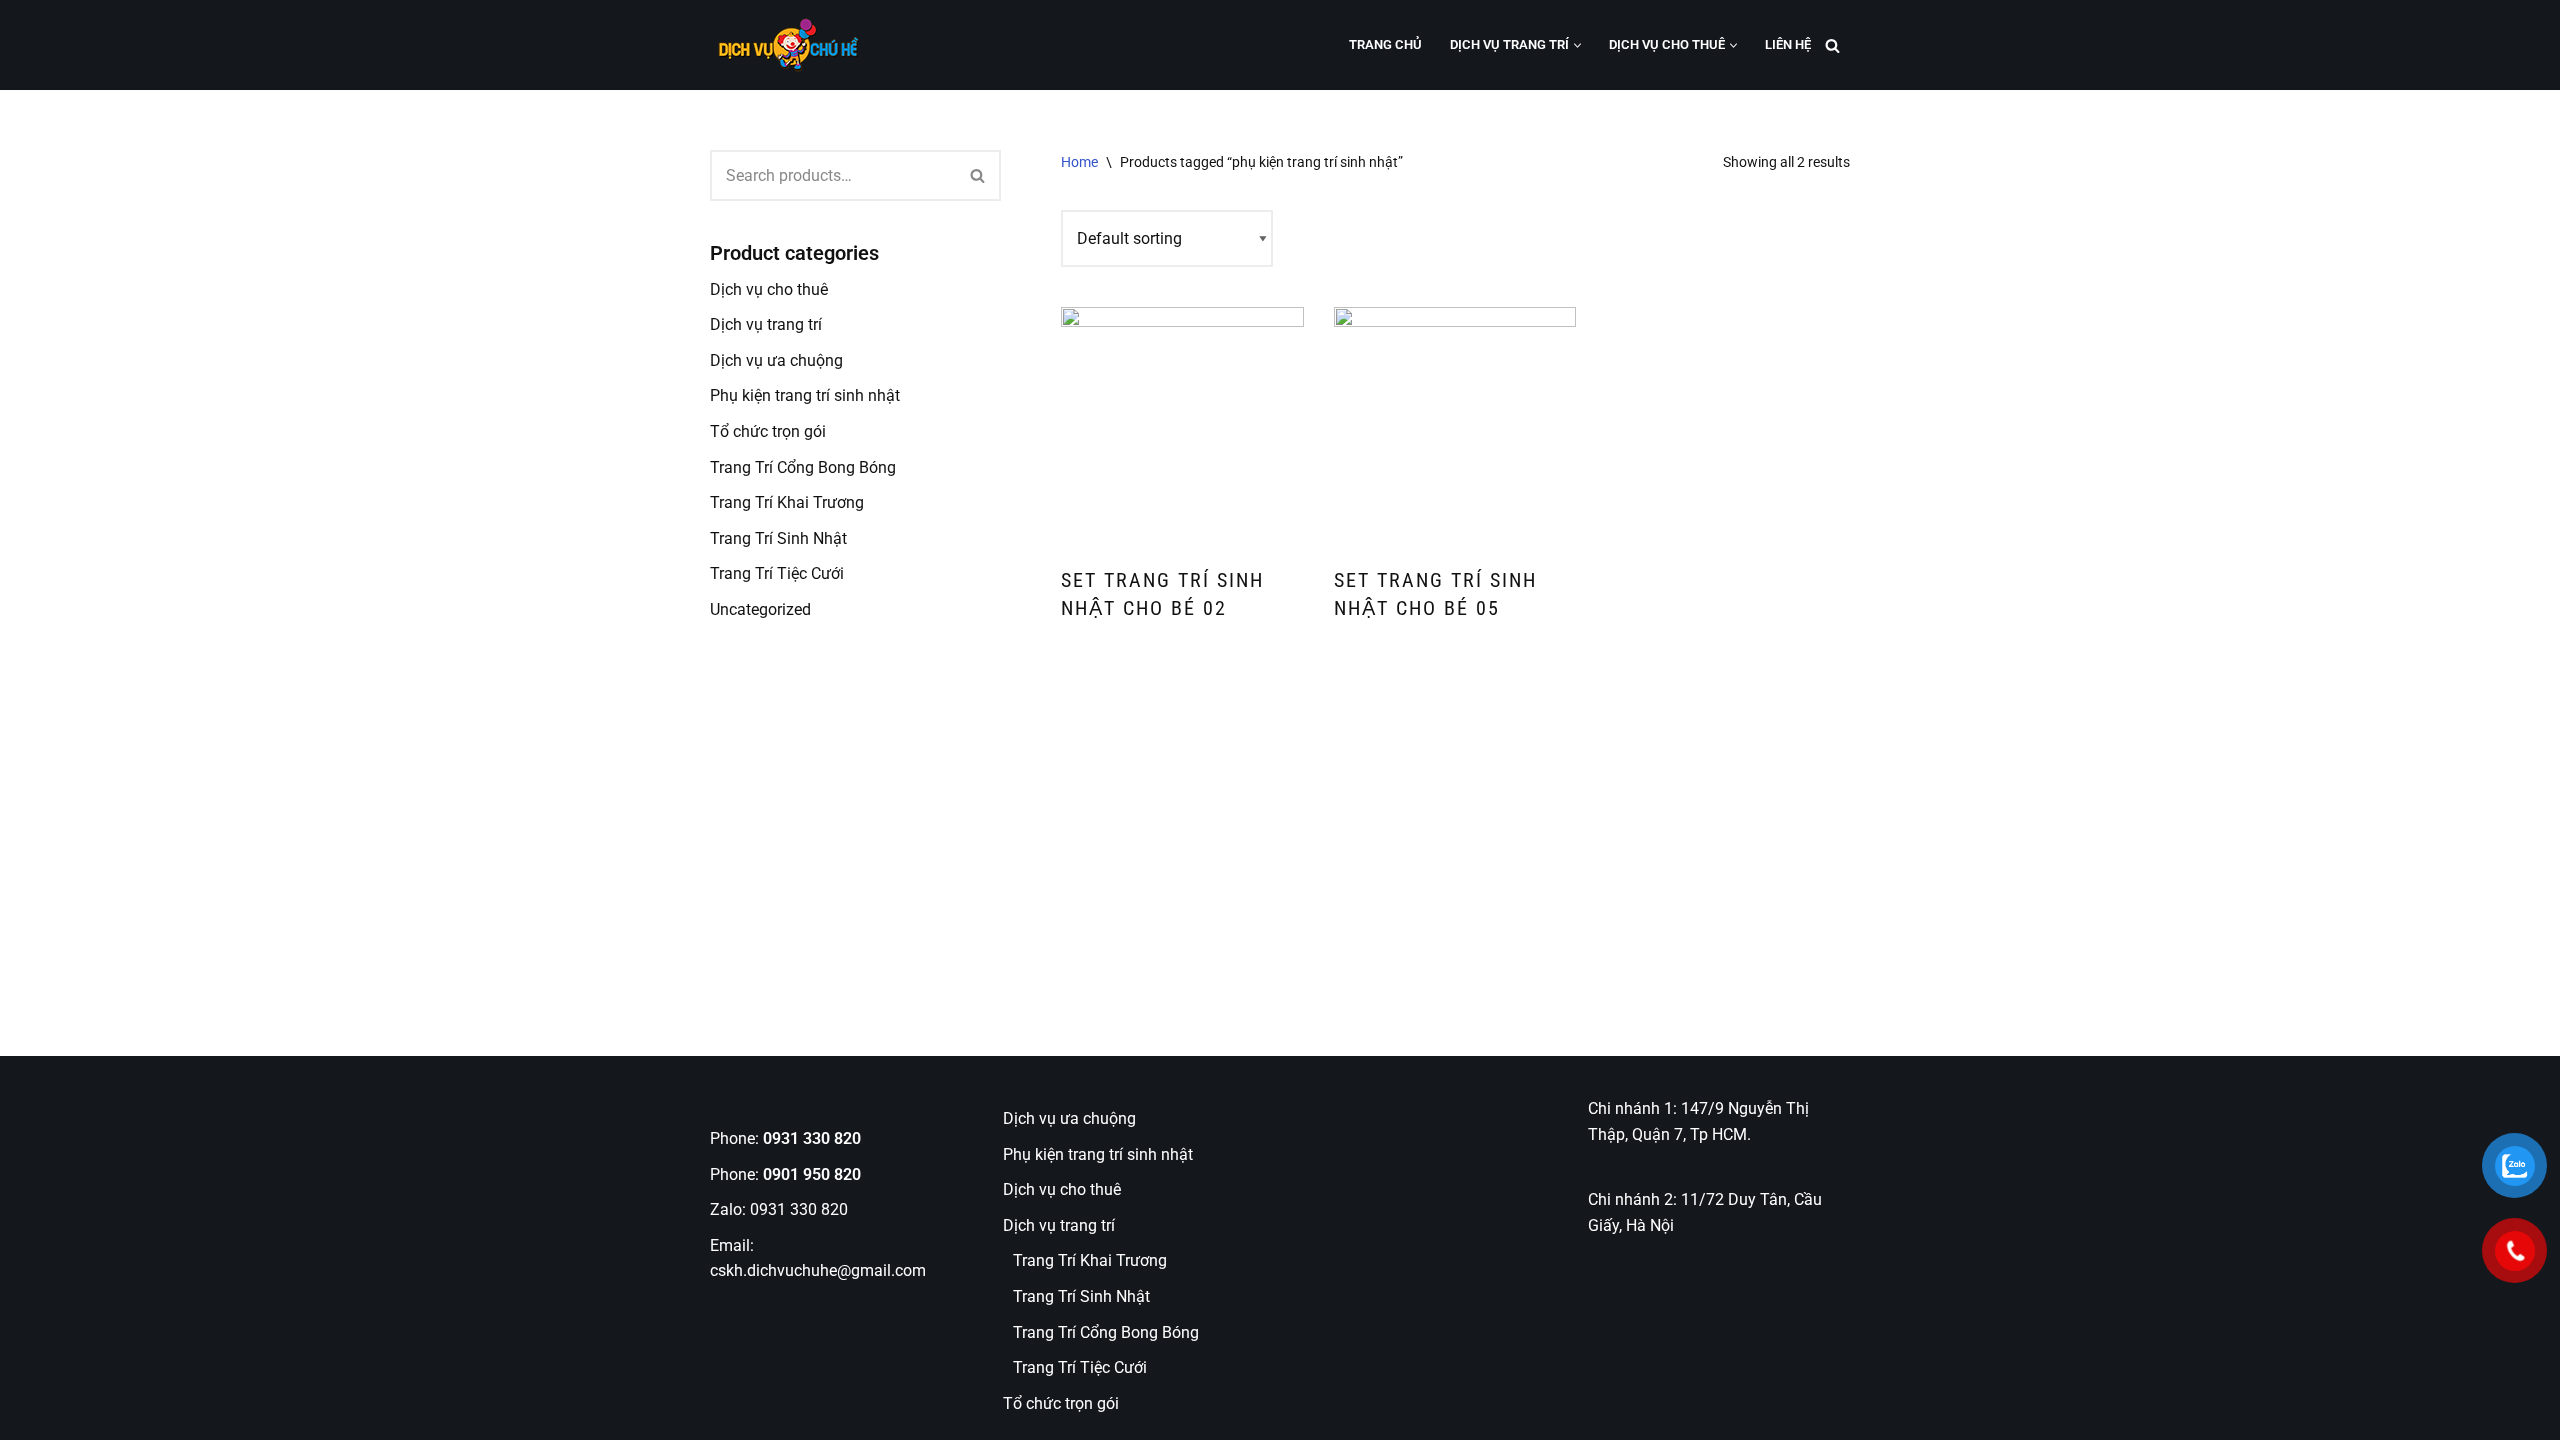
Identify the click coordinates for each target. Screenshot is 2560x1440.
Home (1079, 162)
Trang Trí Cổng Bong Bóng (803, 467)
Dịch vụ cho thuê (769, 289)
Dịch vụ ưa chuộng (776, 360)
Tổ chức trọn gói (768, 431)
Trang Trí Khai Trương (787, 502)
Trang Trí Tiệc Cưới (777, 573)
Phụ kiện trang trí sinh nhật (805, 395)
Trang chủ (1385, 44)
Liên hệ (1788, 44)
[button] (1577, 45)
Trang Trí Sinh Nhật (778, 538)
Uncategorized (760, 609)
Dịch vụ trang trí (766, 324)
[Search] (1832, 45)
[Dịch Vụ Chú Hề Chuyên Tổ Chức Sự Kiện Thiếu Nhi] (785, 45)
